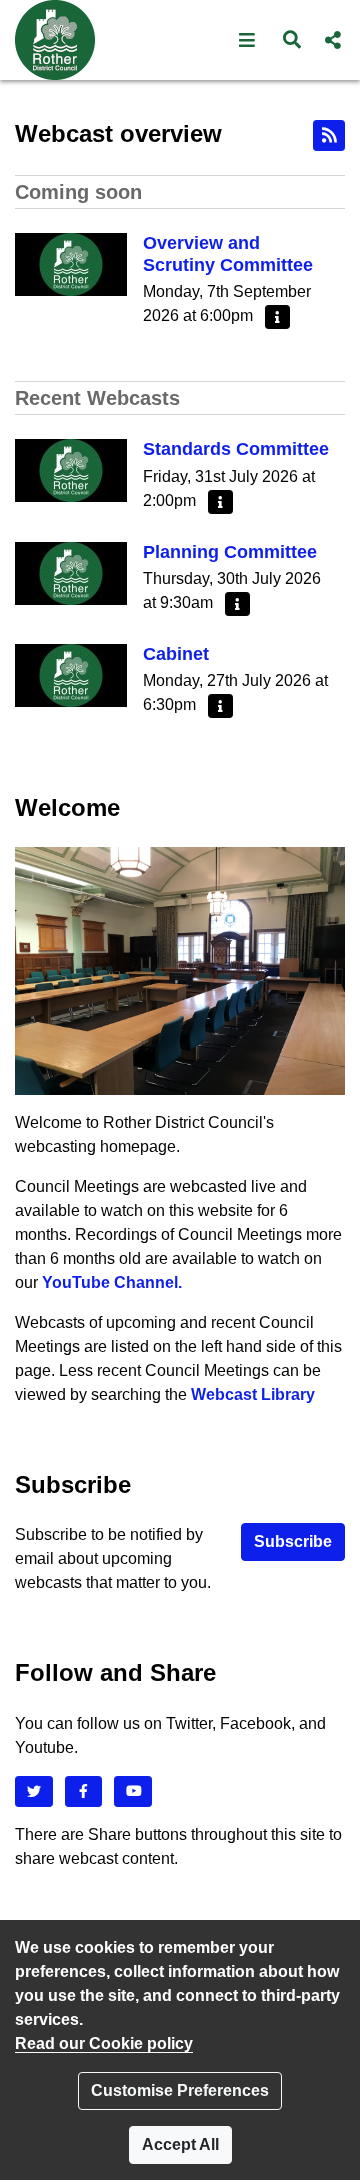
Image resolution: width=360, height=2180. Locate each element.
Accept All (180, 2144)
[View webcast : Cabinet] (71, 674)
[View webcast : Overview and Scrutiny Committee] (71, 263)
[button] (247, 40)
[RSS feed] (329, 135)
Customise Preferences (180, 2090)
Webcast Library (253, 1394)
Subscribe (293, 1541)
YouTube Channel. (112, 1282)
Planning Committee (230, 552)
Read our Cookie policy (104, 2043)
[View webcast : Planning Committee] (71, 571)
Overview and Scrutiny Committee (228, 254)
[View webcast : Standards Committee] (71, 469)
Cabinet (176, 654)
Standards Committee (236, 449)
